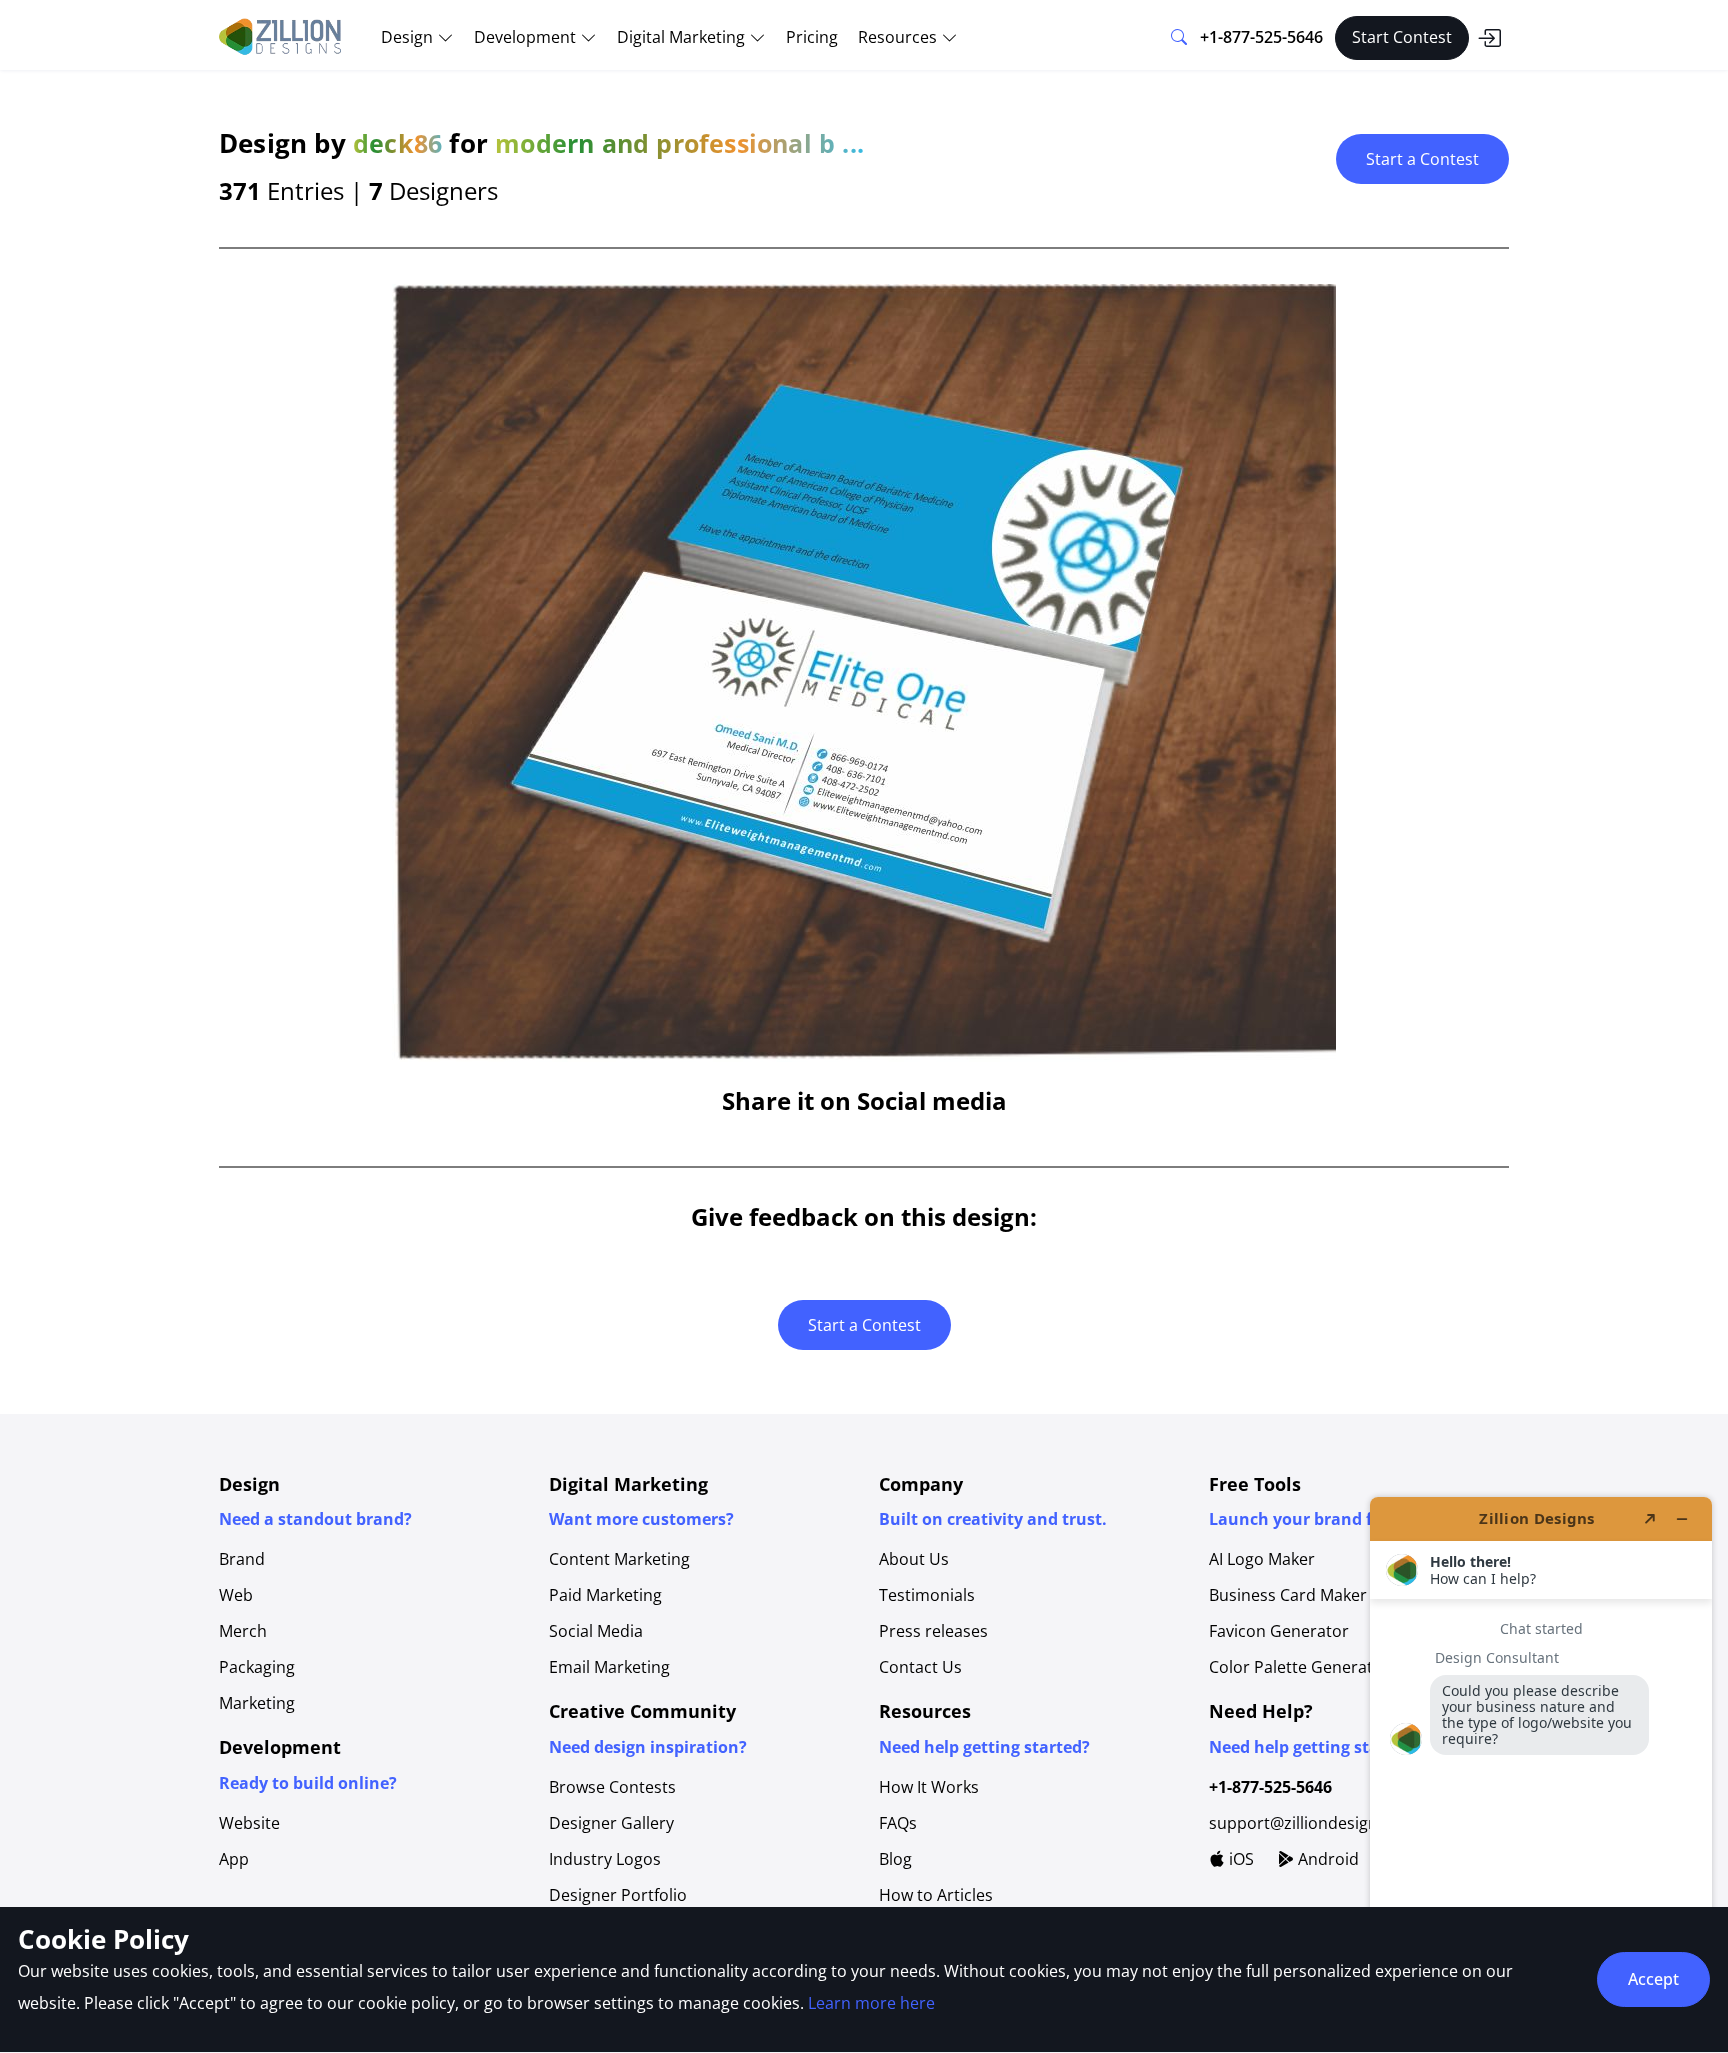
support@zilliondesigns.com (1316, 1823)
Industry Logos (605, 1859)
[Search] (1179, 38)
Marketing (257, 1703)
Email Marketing (609, 1667)
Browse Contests (612, 1787)
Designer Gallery (611, 1823)
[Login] (1489, 38)
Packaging (257, 1667)
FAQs (898, 1823)
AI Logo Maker (1262, 1559)
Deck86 (397, 143)
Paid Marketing (605, 1595)
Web (236, 1595)
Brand (242, 1559)
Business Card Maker (1288, 1595)
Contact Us (920, 1667)
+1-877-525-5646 (1261, 37)
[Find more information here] (1541, 1767)
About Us (914, 1559)
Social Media (596, 1631)
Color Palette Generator (1299, 1667)
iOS (1239, 1859)
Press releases (933, 1631)
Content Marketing (619, 1559)
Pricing (812, 37)
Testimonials (927, 1595)
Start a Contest (1422, 159)
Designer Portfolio (618, 1895)
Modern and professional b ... (679, 143)
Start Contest (1402, 37)
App (234, 1859)
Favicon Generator (1279, 1631)
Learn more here (871, 2003)
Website (249, 1823)
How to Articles (936, 1895)
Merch (243, 1631)
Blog (895, 1859)
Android (1326, 1859)
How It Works (929, 1787)
